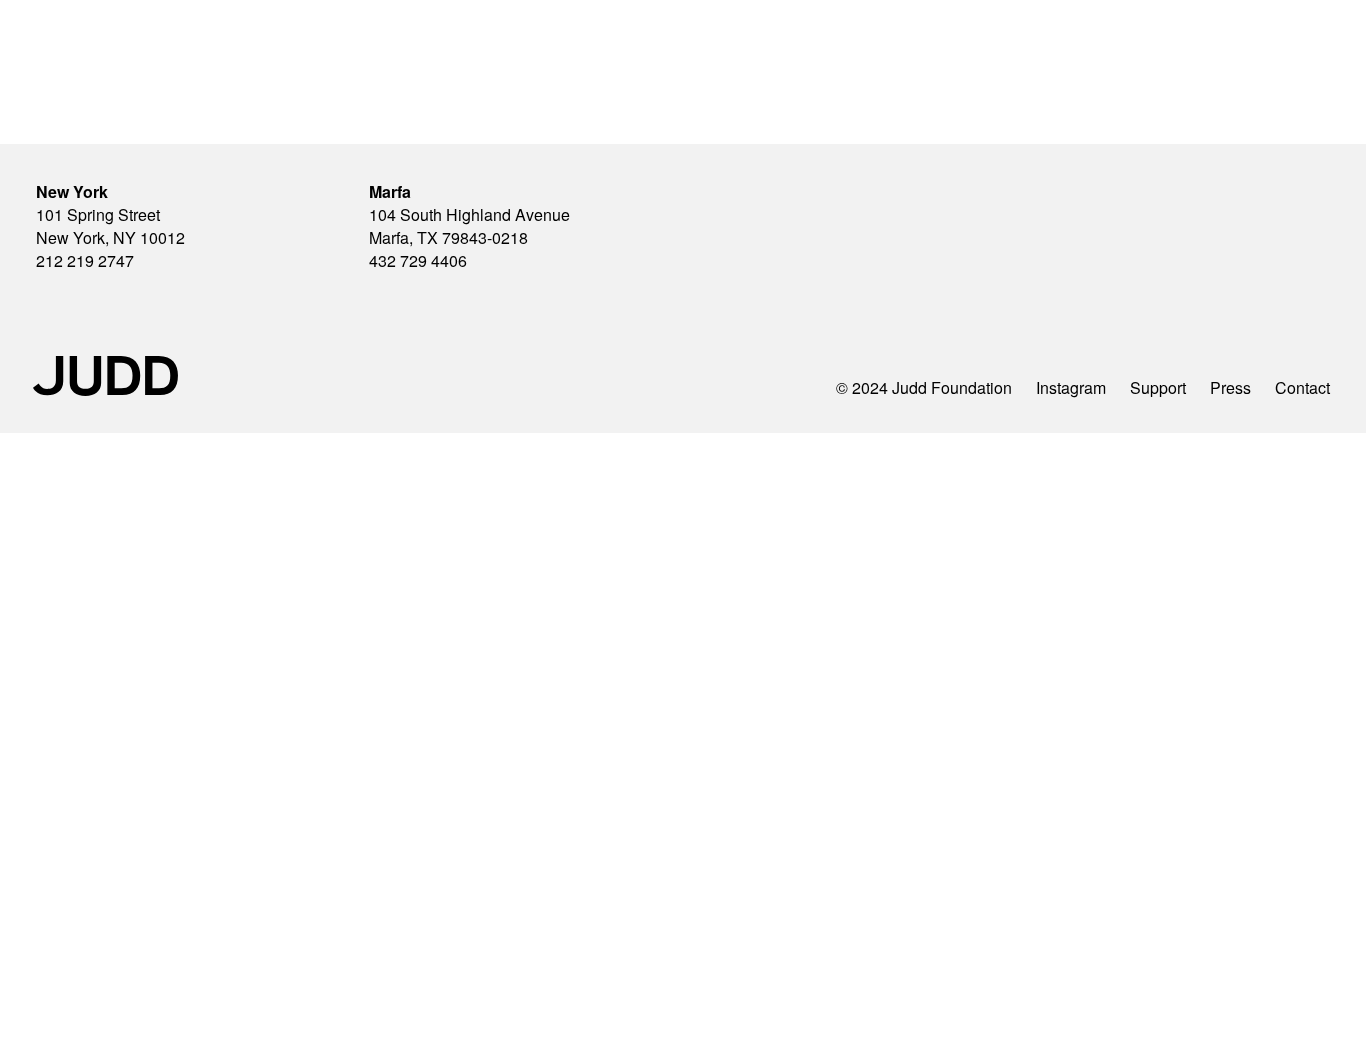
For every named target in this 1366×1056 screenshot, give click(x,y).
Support (1158, 387)
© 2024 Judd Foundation (924, 387)
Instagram (1071, 387)
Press (1230, 387)
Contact (1302, 387)
